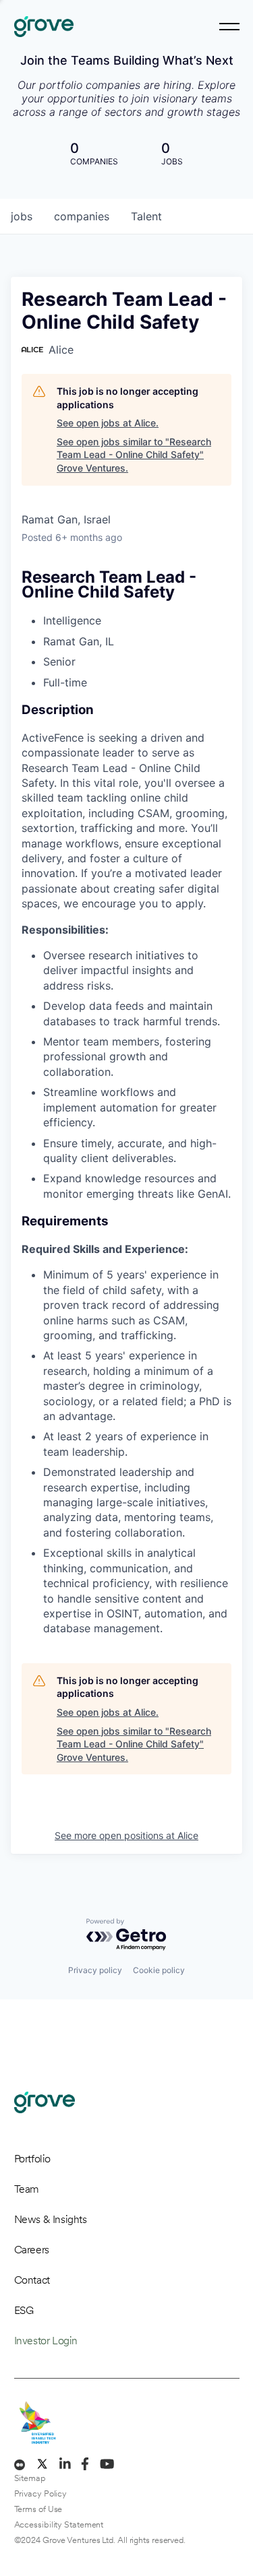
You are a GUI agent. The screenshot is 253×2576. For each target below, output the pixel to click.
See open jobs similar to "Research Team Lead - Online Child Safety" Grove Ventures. (134, 455)
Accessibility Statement (59, 2524)
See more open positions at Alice (126, 1835)
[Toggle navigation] (229, 27)
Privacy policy (95, 1970)
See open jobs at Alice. (108, 423)
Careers (32, 2250)
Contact (32, 2280)
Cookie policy (159, 1970)
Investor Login (46, 2341)
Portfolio (32, 2159)
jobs (22, 216)
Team (27, 2189)
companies (82, 216)
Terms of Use (38, 2509)
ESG (24, 2310)
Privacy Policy (41, 2493)
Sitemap (30, 2478)
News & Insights (51, 2219)
